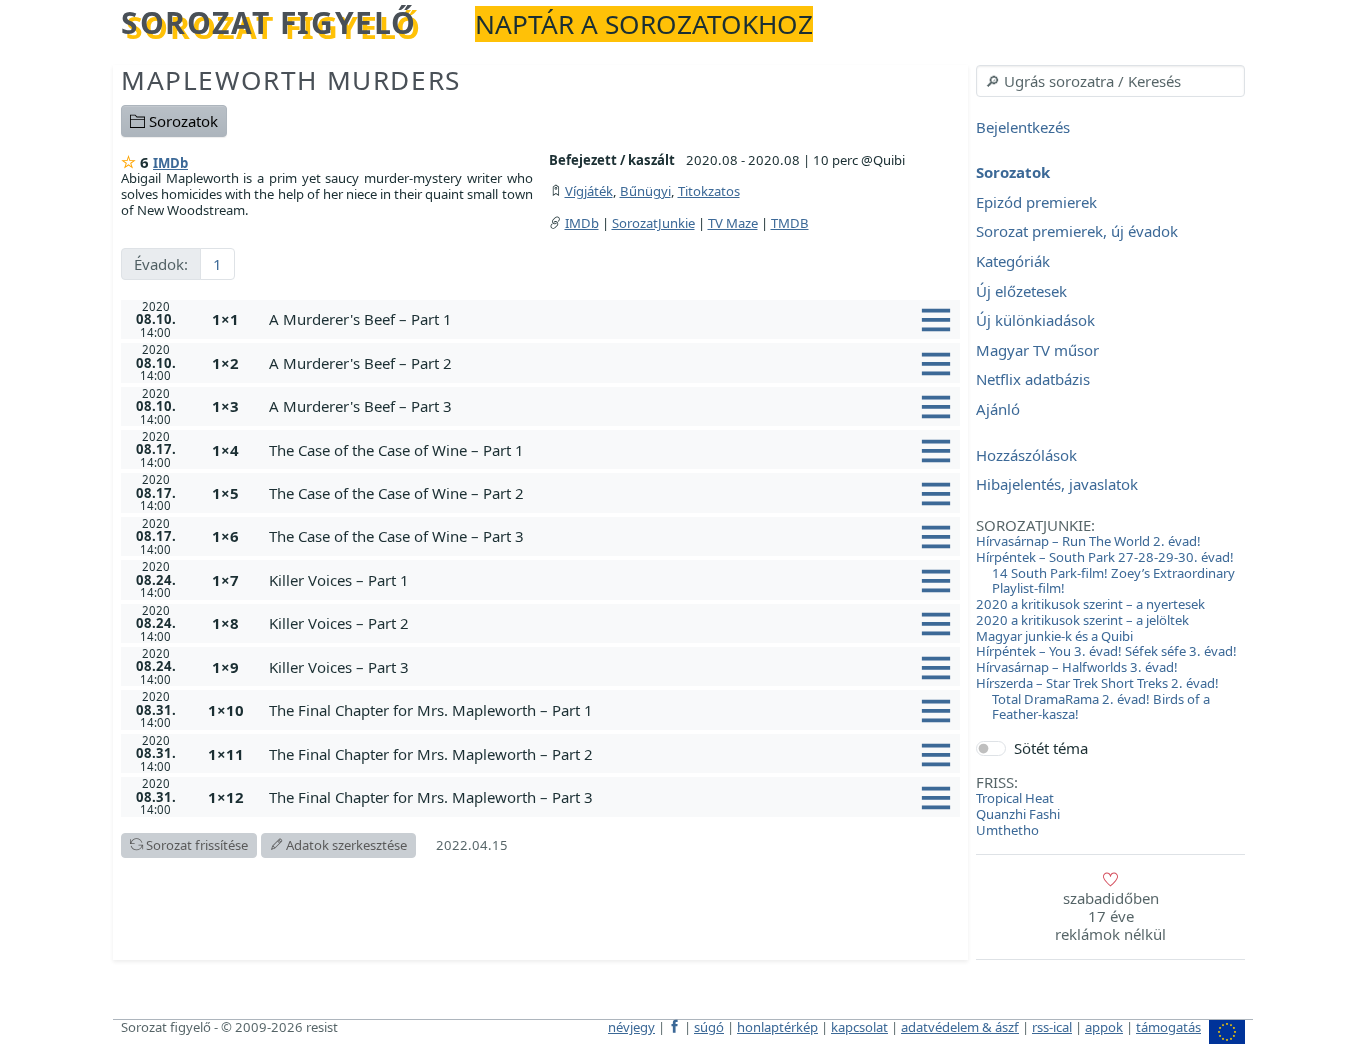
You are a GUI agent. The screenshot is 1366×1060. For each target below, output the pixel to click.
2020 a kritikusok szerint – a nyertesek (1090, 604)
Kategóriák (1013, 261)
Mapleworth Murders (291, 80)
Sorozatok (181, 121)
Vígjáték (589, 191)
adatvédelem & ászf (960, 1027)
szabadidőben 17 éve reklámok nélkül (1110, 916)
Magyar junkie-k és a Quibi (1054, 636)
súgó (709, 1027)
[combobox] (1110, 81)
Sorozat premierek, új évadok (1077, 232)
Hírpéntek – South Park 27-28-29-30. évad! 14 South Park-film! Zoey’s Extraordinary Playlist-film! (1105, 573)
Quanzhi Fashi (1018, 814)
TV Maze (733, 223)
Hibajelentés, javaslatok (1057, 485)
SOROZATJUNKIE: (1035, 525)
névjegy (631, 1027)
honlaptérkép (777, 1027)
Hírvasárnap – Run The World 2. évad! (1088, 541)
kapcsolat (859, 1027)
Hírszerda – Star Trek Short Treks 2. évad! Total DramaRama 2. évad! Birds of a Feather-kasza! (1097, 699)
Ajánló (998, 409)
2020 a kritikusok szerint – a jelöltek (1082, 620)
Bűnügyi (645, 191)
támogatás (1168, 1027)
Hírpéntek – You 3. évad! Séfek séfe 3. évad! (1106, 651)
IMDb (170, 163)
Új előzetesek (1021, 291)
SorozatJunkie (653, 223)
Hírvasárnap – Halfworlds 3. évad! (1077, 667)
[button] (610, 319)
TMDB (790, 223)
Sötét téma (1051, 748)
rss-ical (1052, 1027)
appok (1104, 1027)
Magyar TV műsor (1037, 350)
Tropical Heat (1015, 798)
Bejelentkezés (1023, 127)
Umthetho (1007, 830)
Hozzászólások (1026, 455)
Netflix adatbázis (1033, 380)
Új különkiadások (1035, 321)
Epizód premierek (1036, 202)
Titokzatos (709, 191)
